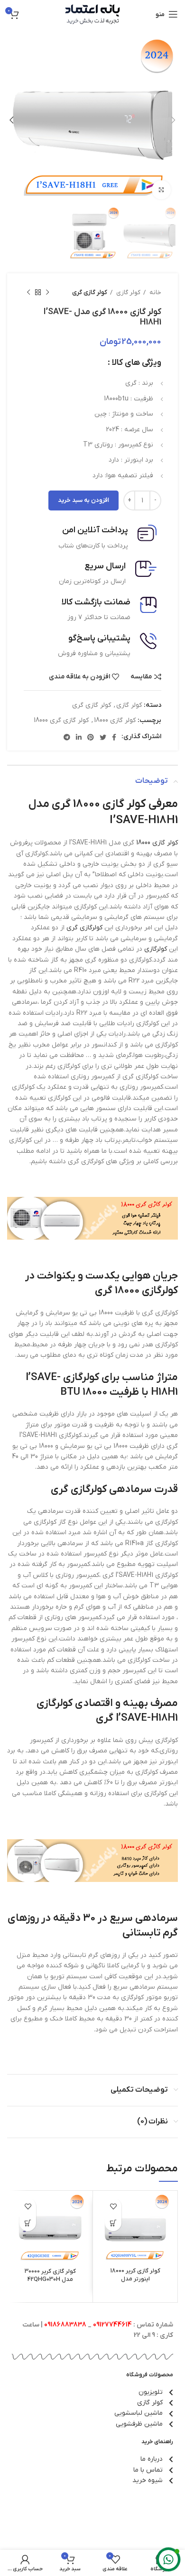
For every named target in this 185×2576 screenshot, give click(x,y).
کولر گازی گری (90, 292)
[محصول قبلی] (47, 293)
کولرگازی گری (84, 928)
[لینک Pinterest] (91, 737)
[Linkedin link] (79, 737)
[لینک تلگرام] (67, 737)
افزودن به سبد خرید (83, 500)
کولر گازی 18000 (115, 720)
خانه (155, 292)
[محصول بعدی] (28, 293)
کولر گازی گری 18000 (61, 720)
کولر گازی (128, 292)
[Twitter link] (103, 737)
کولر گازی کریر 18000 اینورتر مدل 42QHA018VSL (135, 2279)
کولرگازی (156, 949)
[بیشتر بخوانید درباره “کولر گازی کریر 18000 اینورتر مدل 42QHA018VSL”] (113, 2223)
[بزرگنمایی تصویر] (161, 190)
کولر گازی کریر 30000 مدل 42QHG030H (50, 2276)
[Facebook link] (114, 737)
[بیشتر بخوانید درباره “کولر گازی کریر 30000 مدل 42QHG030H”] (28, 2223)
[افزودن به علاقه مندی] (113, 2206)
